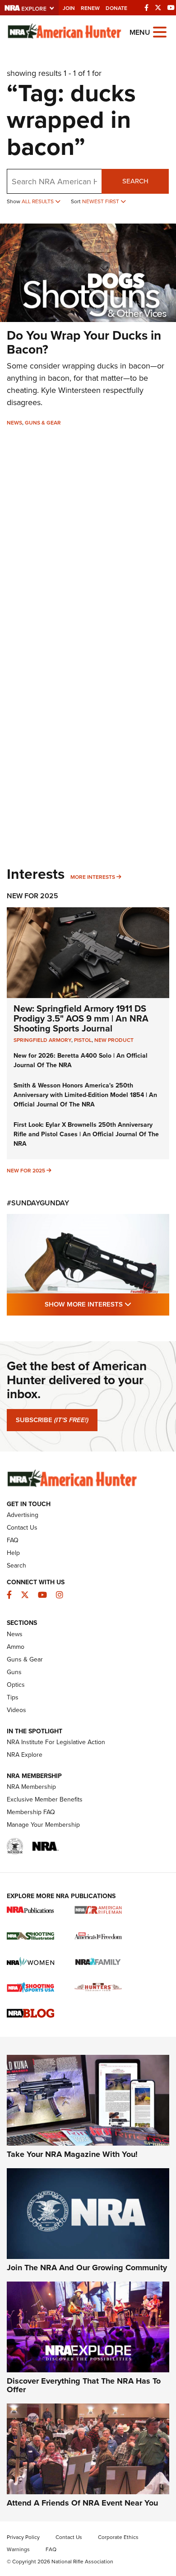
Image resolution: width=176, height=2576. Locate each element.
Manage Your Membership (43, 1825)
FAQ (13, 1540)
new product (114, 1040)
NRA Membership (31, 1787)
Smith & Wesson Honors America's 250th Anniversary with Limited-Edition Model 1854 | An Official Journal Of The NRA (85, 1095)
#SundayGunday (38, 1203)
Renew (90, 8)
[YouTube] (171, 8)
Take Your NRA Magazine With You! (72, 2154)
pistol (83, 1040)
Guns (14, 1672)
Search (135, 181)
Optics (16, 1685)
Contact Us (22, 1528)
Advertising (23, 1515)
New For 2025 (32, 896)
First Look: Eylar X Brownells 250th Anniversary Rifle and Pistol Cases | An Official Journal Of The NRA (86, 1134)
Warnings (18, 2549)
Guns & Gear (43, 423)
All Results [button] (38, 201)
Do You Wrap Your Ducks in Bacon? (84, 342)
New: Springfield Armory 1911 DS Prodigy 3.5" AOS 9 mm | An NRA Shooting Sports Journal (81, 1018)
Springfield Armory (42, 1040)
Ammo (16, 1647)
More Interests (93, 877)
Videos (16, 1710)
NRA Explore (25, 1755)
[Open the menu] (160, 31)
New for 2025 (26, 1171)
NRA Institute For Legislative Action (56, 1742)
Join (69, 8)
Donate (116, 8)
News (14, 423)
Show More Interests (107, 1304)
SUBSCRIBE (52, 1420)
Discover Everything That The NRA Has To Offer (84, 2385)
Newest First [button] (101, 201)
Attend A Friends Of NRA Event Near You (82, 2503)
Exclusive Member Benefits (45, 1799)
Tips (13, 1697)
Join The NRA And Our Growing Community (87, 2268)
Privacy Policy (23, 2537)
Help (13, 1553)
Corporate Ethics (118, 2537)
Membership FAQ (31, 1812)
